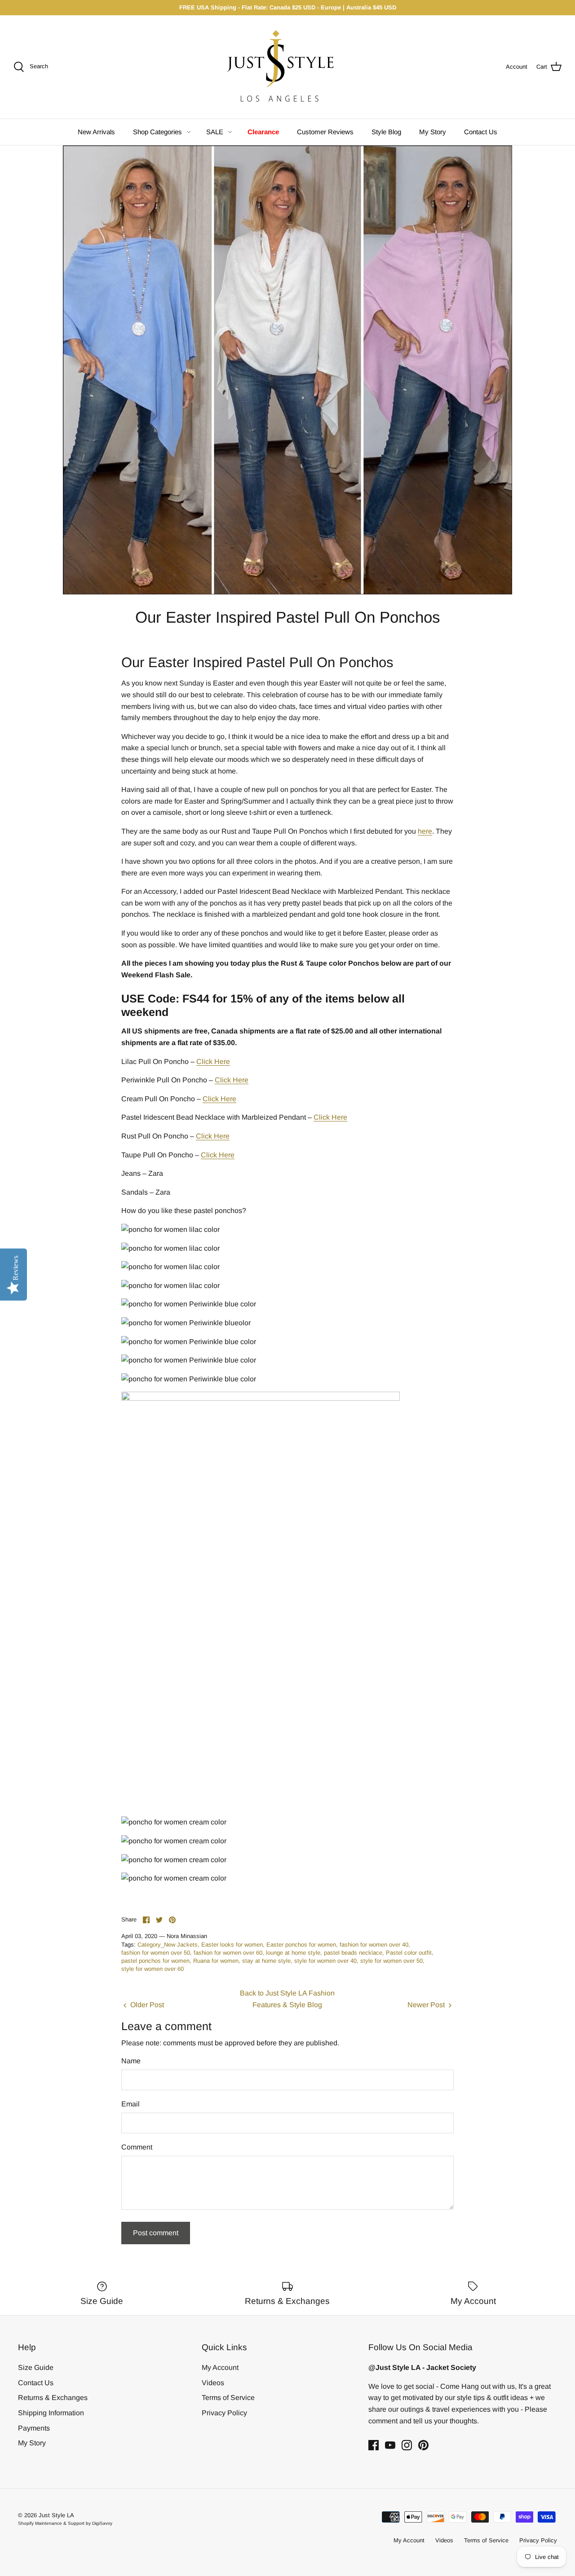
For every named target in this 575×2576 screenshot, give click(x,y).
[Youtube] (390, 2445)
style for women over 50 (391, 1961)
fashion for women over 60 (228, 1953)
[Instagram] (407, 2445)
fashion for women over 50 (156, 1953)
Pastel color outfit (409, 1953)
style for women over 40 (325, 1961)
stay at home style (266, 1961)
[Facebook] (374, 2445)
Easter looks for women (232, 1945)
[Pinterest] (423, 2445)
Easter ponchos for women (301, 1945)
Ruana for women (216, 1961)
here (425, 831)
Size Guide (36, 2367)
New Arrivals (96, 132)
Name (131, 2061)
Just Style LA (56, 2515)
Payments (34, 2428)
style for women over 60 (153, 1969)
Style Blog (386, 132)
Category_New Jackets (168, 1945)
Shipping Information (51, 2413)
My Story (433, 132)
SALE (215, 132)
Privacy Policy (224, 2413)
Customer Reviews (325, 132)
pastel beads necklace (353, 1953)
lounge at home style (293, 1953)
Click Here (213, 1062)
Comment (137, 2147)
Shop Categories (157, 132)
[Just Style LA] (287, 67)
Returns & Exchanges (53, 2398)
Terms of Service (228, 2398)
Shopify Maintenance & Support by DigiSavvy (65, 2523)
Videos (213, 2383)
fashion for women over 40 (374, 1945)
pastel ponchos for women (155, 1961)
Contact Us (481, 132)
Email (130, 2104)
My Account (220, 2367)
